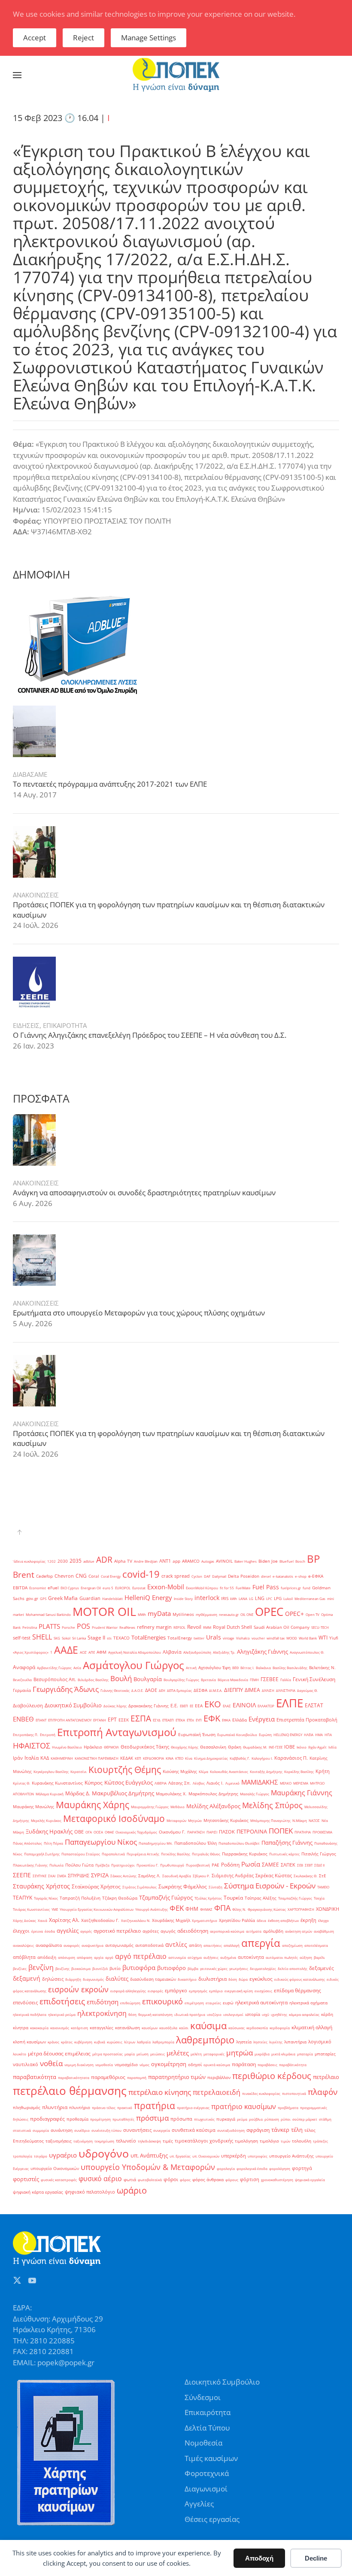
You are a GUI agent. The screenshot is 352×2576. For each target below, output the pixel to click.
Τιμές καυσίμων (211, 2458)
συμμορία (41, 2130)
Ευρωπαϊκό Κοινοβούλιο (237, 1735)
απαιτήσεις (213, 1945)
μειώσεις (158, 2054)
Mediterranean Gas (310, 1599)
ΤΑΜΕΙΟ (323, 1887)
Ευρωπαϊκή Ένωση (197, 1735)
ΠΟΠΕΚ (281, 1831)
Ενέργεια (262, 1719)
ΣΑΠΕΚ (288, 1865)
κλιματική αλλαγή (312, 2027)
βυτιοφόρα (139, 1968)
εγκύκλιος (261, 1979)
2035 (76, 1561)
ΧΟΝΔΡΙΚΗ (328, 1909)
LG (251, 1599)
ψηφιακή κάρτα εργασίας (38, 2192)
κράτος (67, 2042)
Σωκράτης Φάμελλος (183, 1887)
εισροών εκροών (78, 1989)
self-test (22, 1638)
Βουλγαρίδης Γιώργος (181, 1680)
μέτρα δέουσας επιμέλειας (59, 2053)
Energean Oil (91, 1588)
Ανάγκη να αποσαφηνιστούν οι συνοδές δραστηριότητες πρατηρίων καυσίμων (144, 1193)
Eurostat (139, 1588)
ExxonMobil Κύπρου (202, 1588)
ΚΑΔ (45, 1758)
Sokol (66, 1638)
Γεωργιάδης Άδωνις (66, 1689)
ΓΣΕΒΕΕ (270, 1679)
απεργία (261, 1943)
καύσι (184, 2028)
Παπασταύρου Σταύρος (81, 1854)
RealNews (127, 1627)
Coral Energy (111, 1576)
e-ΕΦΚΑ (316, 1576)
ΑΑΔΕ (66, 1650)
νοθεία (51, 2063)
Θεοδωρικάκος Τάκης (145, 1747)
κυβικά (100, 2042)
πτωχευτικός (204, 2119)
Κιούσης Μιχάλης (180, 1771)
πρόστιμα (152, 2118)
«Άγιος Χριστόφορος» (31, 1652)
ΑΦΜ (102, 1652)
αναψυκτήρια (93, 1945)
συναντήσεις (137, 2130)
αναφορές (72, 1945)
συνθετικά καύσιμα (194, 2130)
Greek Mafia (63, 1598)
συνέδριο (82, 2130)
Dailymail (219, 1576)
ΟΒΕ (79, 1832)
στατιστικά (22, 2130)
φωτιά (130, 2180)
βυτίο (115, 1968)
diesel (266, 1576)
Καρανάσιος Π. (291, 1758)
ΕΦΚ (212, 1718)
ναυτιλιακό (26, 2064)
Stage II (96, 1638)
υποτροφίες (258, 2156)
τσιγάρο (41, 2156)
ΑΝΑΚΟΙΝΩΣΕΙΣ (36, 895)
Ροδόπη (230, 1865)
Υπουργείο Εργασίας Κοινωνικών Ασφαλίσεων (97, 1909)
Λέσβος (199, 1783)
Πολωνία (56, 1865)
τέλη (297, 2130)
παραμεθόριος (108, 2077)
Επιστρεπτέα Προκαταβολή (307, 1720)
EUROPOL (123, 1588)
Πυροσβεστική (198, 1865)
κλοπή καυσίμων (29, 2042)
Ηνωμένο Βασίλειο (67, 1747)
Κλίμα (203, 1771)
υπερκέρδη (234, 2156)
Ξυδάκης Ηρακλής (49, 1831)
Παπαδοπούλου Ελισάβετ (239, 1843)
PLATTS (49, 1626)
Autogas (208, 1561)
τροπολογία (23, 2156)
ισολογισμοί (233, 2014)
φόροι (171, 2179)
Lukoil (288, 1599)
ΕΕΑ (199, 1706)
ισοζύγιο (214, 2014)
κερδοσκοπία (257, 2028)
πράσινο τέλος (104, 2108)
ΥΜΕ (55, 1909)
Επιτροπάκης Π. (26, 1735)
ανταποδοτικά (149, 1945)
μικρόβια (262, 2054)
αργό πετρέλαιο (141, 1956)
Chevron (64, 1576)
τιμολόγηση (246, 2141)
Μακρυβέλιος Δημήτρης (123, 1793)
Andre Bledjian (146, 1561)
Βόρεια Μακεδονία (233, 1680)
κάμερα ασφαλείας (304, 2014)
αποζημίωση (292, 1945)
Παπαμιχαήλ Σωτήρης (42, 1854)
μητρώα (240, 2053)
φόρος (185, 2180)
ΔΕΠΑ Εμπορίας (179, 1690)
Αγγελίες (199, 2504)
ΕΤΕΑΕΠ (168, 1720)
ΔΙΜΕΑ (252, 1690)
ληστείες (260, 2042)
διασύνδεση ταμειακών (153, 1979)
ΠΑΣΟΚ (227, 1832)
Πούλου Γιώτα (79, 1865)
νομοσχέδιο (126, 2065)
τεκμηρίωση (104, 2141)
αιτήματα (254, 1931)
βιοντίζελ (100, 1968)
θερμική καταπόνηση (155, 2014)
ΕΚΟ (213, 1704)
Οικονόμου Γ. (172, 1832)
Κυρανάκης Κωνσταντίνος (57, 1783)
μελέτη (196, 2054)
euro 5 (108, 1588)
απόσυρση (67, 1957)
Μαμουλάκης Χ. (171, 1794)
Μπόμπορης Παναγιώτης (270, 1820)
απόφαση (85, 1957)
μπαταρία (305, 2054)
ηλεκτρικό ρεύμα (62, 2014)
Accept (35, 38)
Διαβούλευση (28, 1706)
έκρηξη (308, 1920)
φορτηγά (302, 2168)
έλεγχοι (21, 1931)
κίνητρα (21, 2028)
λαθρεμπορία (163, 2042)
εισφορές (155, 1991)
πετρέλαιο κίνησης (160, 2092)
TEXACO (121, 1638)
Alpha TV (123, 1561)
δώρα (243, 1979)
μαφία (130, 2054)
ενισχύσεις (263, 1991)
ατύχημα (195, 1957)
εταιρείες (213, 2003)
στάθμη (325, 2119)
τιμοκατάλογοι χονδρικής (204, 2141)
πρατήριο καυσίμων (244, 2106)
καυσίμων (150, 2028)
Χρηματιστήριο (205, 1920)
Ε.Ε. (174, 1706)
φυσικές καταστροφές (59, 2180)
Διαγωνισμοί (206, 2489)
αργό (109, 1957)
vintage (229, 1638)
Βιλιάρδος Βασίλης (93, 1680)
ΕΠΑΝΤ (41, 1720)
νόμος (144, 2065)
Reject (83, 38)
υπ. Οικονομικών (206, 2156)
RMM (207, 1627)
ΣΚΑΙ (52, 1876)
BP (313, 1559)
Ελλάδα (240, 1720)
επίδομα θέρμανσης (297, 1990)
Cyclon (197, 1576)
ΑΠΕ (92, 1652)
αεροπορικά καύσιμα (227, 1931)
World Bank (308, 1638)
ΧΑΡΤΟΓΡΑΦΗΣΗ (301, 1909)
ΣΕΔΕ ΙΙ (319, 1865)
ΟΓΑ (89, 1832)
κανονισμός (60, 2028)
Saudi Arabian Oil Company (282, 1627)
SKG (57, 1638)
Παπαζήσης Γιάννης (287, 1843)
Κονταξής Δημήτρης (266, 1771)
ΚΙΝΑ (170, 1758)
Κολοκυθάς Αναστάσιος (229, 1771)
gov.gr (32, 1599)
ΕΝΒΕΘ (23, 1719)
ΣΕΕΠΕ (22, 1875)
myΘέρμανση (206, 1614)
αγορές (86, 1931)
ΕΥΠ (199, 1720)
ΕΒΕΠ (184, 1706)
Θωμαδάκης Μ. (255, 1747)
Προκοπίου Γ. (147, 1865)
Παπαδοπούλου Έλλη (196, 1843)
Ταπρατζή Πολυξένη (80, 1898)
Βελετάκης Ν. (322, 1668)
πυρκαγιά (226, 2119)
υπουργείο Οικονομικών (55, 2168)
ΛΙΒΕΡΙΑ (161, 1783)
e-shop (301, 1576)
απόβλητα (24, 1957)
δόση (233, 1979)
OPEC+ (294, 1614)
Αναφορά (24, 1667)
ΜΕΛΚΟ (286, 1783)
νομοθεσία (104, 2065)
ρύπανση (272, 2119)
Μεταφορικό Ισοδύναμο (114, 1818)
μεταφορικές (214, 2054)
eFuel (53, 1588)
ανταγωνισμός (119, 1945)
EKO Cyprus (70, 1588)
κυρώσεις (115, 2042)
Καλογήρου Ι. (262, 1758)
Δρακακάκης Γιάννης (149, 1706)
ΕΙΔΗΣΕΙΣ (26, 1025)
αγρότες (151, 1931)
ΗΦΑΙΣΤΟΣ (32, 1746)
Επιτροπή (48, 1735)
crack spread (176, 1576)
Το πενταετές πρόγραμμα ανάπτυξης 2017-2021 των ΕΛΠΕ (110, 784)
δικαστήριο (187, 1979)
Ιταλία (32, 1758)
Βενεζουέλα (22, 1680)
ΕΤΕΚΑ (180, 1720)
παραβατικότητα (35, 2077)
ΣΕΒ (300, 1865)
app (176, 1561)
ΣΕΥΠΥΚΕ (39, 1876)
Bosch (300, 1561)
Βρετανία (208, 1680)
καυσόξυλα (168, 2028)
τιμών (285, 2141)
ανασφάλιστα (49, 1945)
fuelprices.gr (291, 1588)
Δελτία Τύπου (207, 2428)
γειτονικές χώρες (214, 1968)
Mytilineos (183, 1614)
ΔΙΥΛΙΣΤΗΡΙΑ (286, 1690)
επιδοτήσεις (62, 2001)
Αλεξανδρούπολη (197, 1652)
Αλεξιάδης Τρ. (224, 1652)
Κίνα (189, 1758)
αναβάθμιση (324, 1931)
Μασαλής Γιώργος (255, 1794)
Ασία (77, 1668)
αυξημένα (228, 1957)
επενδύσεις (25, 2003)
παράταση (244, 2064)
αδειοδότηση (193, 1931)
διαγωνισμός (93, 1979)
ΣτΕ (323, 1876)
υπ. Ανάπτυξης (149, 2155)
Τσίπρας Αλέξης (261, 1898)
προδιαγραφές (47, 2119)
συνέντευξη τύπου (106, 2130)
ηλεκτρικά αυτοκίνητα (261, 2002)
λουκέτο (20, 2054)
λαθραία (144, 2042)
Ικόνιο (302, 1747)
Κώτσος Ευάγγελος (129, 1782)
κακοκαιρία (39, 2028)
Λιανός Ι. (215, 1783)
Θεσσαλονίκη (213, 1747)
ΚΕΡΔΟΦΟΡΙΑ (153, 1758)
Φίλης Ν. (239, 1909)
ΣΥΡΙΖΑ (100, 1875)
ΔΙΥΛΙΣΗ (268, 1690)
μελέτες (178, 2053)
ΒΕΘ (235, 1668)
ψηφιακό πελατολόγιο (90, 2192)
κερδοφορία (280, 2028)
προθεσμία (77, 2119)
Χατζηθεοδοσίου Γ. (100, 1920)
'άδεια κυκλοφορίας (29, 1561)
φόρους (232, 2180)
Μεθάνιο (178, 1807)
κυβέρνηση (83, 2042)
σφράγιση (258, 2130)
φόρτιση (250, 2179)
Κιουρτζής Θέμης (125, 1769)
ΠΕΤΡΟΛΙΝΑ (252, 1831)
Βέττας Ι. (247, 1668)
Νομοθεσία (203, 2443)
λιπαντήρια (295, 2042)
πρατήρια (155, 2106)
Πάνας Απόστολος (27, 1843)
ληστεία (244, 2042)
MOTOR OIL (104, 1612)
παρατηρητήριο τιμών (177, 2077)
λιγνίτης (276, 2042)
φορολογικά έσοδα (252, 2168)
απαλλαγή (232, 1945)
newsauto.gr (229, 1614)
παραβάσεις (267, 2065)
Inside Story (183, 1599)
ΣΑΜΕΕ (270, 1865)
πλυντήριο (80, 2108)
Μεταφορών (176, 1820)
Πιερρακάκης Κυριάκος (245, 1854)
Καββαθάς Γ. (240, 1758)
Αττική (191, 1668)
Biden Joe (268, 1561)
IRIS (225, 1599)
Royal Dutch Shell (232, 1627)
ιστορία (253, 2014)
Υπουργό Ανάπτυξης (152, 1909)
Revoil (194, 1627)
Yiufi (334, 1638)
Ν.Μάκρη (300, 1820)
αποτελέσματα (316, 1945)
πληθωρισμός (27, 2108)
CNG (81, 1576)
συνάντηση (62, 2130)
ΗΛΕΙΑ (309, 1735)
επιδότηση (103, 2002)
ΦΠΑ (222, 1908)
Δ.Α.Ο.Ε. (137, 1690)
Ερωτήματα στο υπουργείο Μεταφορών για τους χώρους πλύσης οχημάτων (139, 1313)
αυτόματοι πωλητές (282, 1957)
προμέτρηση (100, 2119)
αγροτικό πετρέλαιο (117, 1931)
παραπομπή (137, 2077)
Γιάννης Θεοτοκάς (115, 1690)
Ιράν (18, 1758)
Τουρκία (233, 1898)
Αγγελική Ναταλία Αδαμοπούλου (135, 1652)
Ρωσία (251, 1864)
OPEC (269, 1612)
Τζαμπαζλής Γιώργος (166, 1897)
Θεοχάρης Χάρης (185, 1747)
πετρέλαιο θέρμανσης (70, 2091)
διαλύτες (117, 1979)
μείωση (143, 2054)
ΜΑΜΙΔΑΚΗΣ (260, 1782)
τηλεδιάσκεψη (149, 2141)
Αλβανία (172, 1652)
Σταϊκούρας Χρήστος (96, 1887)
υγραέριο (63, 2155)
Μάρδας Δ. (78, 1793)
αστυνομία (177, 1957)
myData (159, 1614)
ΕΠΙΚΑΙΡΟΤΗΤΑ (65, 1025)
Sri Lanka (79, 1638)
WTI (323, 1638)
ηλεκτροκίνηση (102, 2013)
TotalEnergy (180, 1638)
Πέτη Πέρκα (53, 1843)
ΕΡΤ (112, 1720)
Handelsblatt (112, 1599)
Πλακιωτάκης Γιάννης (30, 1865)
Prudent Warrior (105, 1627)
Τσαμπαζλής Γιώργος (295, 1898)
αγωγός (168, 1931)
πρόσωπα (181, 2119)
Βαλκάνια (263, 1668)
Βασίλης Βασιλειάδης (290, 1668)
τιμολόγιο (269, 2141)
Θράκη (235, 1747)
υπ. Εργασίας (180, 2156)
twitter (199, 1638)
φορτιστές (26, 2179)
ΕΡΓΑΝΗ (100, 1720)
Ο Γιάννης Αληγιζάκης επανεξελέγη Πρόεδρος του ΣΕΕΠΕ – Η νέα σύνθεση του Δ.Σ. (150, 1035)
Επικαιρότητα (208, 2412)
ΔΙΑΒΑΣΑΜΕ (30, 774)
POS (83, 1626)
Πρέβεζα (102, 1865)
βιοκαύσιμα (81, 1968)
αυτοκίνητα (251, 1957)
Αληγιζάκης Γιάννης (262, 1652)
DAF (207, 1576)
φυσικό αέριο (100, 2179)
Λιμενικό (232, 1783)
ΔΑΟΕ (151, 1690)
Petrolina (30, 1627)
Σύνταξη (215, 1887)
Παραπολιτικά (113, 1854)
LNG (260, 1598)
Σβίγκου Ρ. (201, 1876)
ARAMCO (191, 1561)
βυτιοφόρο (171, 1968)
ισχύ (266, 2014)
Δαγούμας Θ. (307, 1690)
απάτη (195, 1945)
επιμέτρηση (194, 2003)
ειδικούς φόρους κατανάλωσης (300, 1979)
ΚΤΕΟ (179, 1758)
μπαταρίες (325, 2054)
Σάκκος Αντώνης (123, 1876)
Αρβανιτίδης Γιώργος (54, 1668)
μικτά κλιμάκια (283, 2054)
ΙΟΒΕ (290, 1747)
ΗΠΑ (328, 1735)
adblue (89, 1561)
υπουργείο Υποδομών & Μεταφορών (148, 2167)
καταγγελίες (102, 2028)
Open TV (313, 1614)
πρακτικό (125, 2108)
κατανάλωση (127, 2028)
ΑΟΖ (83, 1652)
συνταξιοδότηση (231, 2130)
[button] (17, 75)
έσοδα (50, 1931)
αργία (99, 1957)
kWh (234, 1599)
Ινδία (332, 1747)
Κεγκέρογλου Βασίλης (51, 1771)
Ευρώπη (265, 1735)
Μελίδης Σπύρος (272, 1805)
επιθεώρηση (130, 2003)
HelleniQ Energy (148, 1597)
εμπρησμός (198, 1991)
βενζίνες (20, 1968)
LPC (269, 1599)
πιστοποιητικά (294, 2093)
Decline (316, 2558)
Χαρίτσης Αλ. (64, 1920)
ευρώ (228, 2003)
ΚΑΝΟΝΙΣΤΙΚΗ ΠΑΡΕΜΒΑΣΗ (97, 1758)
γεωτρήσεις (239, 1968)
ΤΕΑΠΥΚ (23, 1898)
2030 (63, 1561)
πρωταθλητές (123, 2119)
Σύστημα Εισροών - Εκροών (270, 1885)
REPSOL (179, 1627)
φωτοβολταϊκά (150, 2180)
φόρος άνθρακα (208, 2180)
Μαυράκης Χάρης (93, 1805)
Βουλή (121, 1678)
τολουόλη (302, 2141)
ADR (104, 1560)
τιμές (168, 2141)
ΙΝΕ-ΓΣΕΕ (276, 1747)
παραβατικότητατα (74, 2077)
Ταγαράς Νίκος (46, 1898)
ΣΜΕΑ (62, 1876)
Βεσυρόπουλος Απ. (55, 1679)
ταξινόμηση (83, 2141)
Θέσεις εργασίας (212, 2519)
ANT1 (165, 1561)
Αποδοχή (259, 2558)
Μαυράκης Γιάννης (302, 1793)
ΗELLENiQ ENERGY (288, 1735)
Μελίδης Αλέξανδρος (213, 1806)
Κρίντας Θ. (21, 1783)
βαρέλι (319, 1957)
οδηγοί (195, 2065)
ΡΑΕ (215, 1865)
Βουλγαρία (148, 1679)
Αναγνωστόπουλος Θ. (307, 1652)
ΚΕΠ (138, 1758)
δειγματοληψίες (263, 1968)
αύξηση (306, 1957)
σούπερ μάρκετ (305, 2119)
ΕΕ (191, 1706)
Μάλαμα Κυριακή (50, 1794)
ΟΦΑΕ (109, 1832)
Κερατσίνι (79, 1771)
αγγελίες (68, 1930)
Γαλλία (286, 1680)
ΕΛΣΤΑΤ (314, 1705)
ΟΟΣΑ (98, 1832)
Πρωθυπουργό (172, 1865)
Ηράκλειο (93, 1747)
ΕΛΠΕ (290, 1703)
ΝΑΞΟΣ (314, 1820)
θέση (132, 2014)
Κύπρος (94, 1783)
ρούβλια (256, 2119)
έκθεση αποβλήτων (283, 1920)
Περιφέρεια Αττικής (143, 1854)
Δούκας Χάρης (115, 1706)
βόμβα (193, 1968)
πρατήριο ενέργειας (193, 2108)
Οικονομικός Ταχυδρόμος (136, 1832)
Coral (94, 1576)
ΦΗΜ (192, 1909)
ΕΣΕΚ (124, 1720)
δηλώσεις (53, 1979)
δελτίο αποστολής (293, 1968)
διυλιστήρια (212, 1979)
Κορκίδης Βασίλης (299, 1771)
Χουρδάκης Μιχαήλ (171, 1920)
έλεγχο (323, 1920)
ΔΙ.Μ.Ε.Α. (216, 1690)
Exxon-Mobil (166, 1587)
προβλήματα (288, 2108)
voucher (258, 1638)
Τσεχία (319, 1898)
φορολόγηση (280, 2168)
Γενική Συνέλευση (314, 1679)
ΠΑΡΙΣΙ (212, 1832)
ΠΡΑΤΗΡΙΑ (303, 1832)
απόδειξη (47, 1957)
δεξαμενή (27, 1978)
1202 (52, 1561)
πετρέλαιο (326, 2077)
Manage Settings (149, 38)
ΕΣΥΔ (157, 1720)
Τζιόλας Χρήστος (208, 1898)
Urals (214, 1637)
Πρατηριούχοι (123, 1865)
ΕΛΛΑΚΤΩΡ (266, 1706)
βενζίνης (62, 1968)
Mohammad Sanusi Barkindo (48, 1614)
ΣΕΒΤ (309, 1865)
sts (109, 1638)
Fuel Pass (266, 1587)
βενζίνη (41, 1967)
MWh (142, 1614)
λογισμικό (320, 2042)
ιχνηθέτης (279, 2014)
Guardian (90, 1598)
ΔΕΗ (162, 1690)
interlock (207, 1598)
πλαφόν (323, 2092)
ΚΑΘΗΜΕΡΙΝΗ (62, 1758)
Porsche (68, 1627)
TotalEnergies (149, 1637)
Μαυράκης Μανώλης (33, 1807)
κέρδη (327, 2014)
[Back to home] (176, 75)
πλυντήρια (55, 2107)
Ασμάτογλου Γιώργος (134, 1665)
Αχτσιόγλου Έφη (214, 1668)
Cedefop (44, 1576)
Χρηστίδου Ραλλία (237, 1920)
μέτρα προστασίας (108, 2054)
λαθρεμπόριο (205, 2040)
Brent (24, 1575)
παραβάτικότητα (293, 2065)
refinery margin (154, 1627)
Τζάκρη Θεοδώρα (120, 1898)
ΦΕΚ (177, 1908)
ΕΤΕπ (190, 1720)
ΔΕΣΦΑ (200, 1690)
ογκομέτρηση (169, 2064)
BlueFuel (287, 1561)
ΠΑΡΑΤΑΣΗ (196, 1832)
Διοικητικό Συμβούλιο (73, 1705)
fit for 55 (227, 1588)
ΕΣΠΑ (141, 1718)
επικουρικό (162, 2001)
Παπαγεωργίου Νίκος (101, 1842)
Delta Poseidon (244, 1576)
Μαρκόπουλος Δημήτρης (213, 1794)
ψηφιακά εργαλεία (310, 2180)
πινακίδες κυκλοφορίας (261, 2093)
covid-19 (141, 1574)
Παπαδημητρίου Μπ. (156, 1843)
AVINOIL (224, 1561)
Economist (38, 1588)
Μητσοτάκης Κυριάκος (226, 1820)
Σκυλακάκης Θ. (305, 1876)
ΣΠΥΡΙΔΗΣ (79, 1876)
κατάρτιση (79, 2028)
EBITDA (20, 1588)
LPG (278, 1599)
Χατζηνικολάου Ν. (136, 1920)
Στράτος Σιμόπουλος (140, 1887)
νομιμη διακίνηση (79, 2065)
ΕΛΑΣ (227, 1706)
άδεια (261, 1920)
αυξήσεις (211, 1957)
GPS (43, 1599)
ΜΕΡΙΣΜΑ (301, 1783)
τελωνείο (126, 2141)
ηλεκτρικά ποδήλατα (30, 2014)
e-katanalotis (283, 1576)
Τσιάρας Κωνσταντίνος (31, 1909)
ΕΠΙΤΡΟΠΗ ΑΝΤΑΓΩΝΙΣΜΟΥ (70, 1720)
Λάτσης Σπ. (180, 1783)
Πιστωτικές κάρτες (284, 1854)
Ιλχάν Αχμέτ (317, 1747)
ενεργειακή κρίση (239, 1991)
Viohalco (243, 1638)
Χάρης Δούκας (24, 1920)
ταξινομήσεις (59, 2141)
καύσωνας (237, 2028)
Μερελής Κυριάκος (46, 1820)
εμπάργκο (176, 1991)
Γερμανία (22, 1690)
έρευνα (37, 1931)
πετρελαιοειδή (217, 2092)
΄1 (51, 1652)
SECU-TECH (320, 1627)
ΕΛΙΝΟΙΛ (244, 1705)
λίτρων (130, 2042)
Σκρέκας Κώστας (274, 1876)
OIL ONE (247, 1614)
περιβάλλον (219, 2077)
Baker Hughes (246, 1561)
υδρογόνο (104, 2153)
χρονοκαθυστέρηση (277, 2180)
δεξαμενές (322, 1968)
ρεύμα (242, 2119)
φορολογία (226, 2168)
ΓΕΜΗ (254, 1680)
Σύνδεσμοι (203, 2397)
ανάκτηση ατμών (299, 1931)
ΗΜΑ (319, 1735)
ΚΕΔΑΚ (127, 1758)
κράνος (53, 2042)
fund (306, 1588)
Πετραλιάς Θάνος (206, 1854)
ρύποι (286, 2119)
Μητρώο (195, 1820)
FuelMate (243, 1588)
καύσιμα (208, 2025)
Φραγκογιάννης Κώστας (267, 1909)
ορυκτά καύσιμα (217, 2065)
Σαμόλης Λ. (149, 1876)
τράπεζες (320, 2141)
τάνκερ (280, 2130)
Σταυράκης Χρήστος (41, 1886)
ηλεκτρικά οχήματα (308, 2003)
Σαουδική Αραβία (177, 1876)
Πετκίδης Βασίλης (176, 1854)
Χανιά (42, 1920)
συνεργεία (162, 2130)
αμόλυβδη (273, 1931)
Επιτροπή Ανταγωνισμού (117, 1732)
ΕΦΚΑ (226, 1720)
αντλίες (176, 1944)
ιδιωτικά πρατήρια (190, 2014)
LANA (243, 1599)
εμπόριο (216, 1991)
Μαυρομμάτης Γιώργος (150, 1807)
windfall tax (276, 1638)
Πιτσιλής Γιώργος (319, 1854)
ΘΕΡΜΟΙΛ (111, 1747)
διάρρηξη (73, 1979)
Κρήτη (323, 1771)
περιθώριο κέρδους (272, 2076)
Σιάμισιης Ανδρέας (233, 1876)
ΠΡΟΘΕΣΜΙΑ (322, 1832)
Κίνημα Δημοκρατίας (211, 1758)
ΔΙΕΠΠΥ (234, 1690)
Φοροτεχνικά (207, 2473)
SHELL (42, 1637)
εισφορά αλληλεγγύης (128, 1991)
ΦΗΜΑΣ (206, 1909)
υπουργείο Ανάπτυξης (291, 2156)
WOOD (292, 1638)
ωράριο (132, 2190)
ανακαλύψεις (23, 1945)
